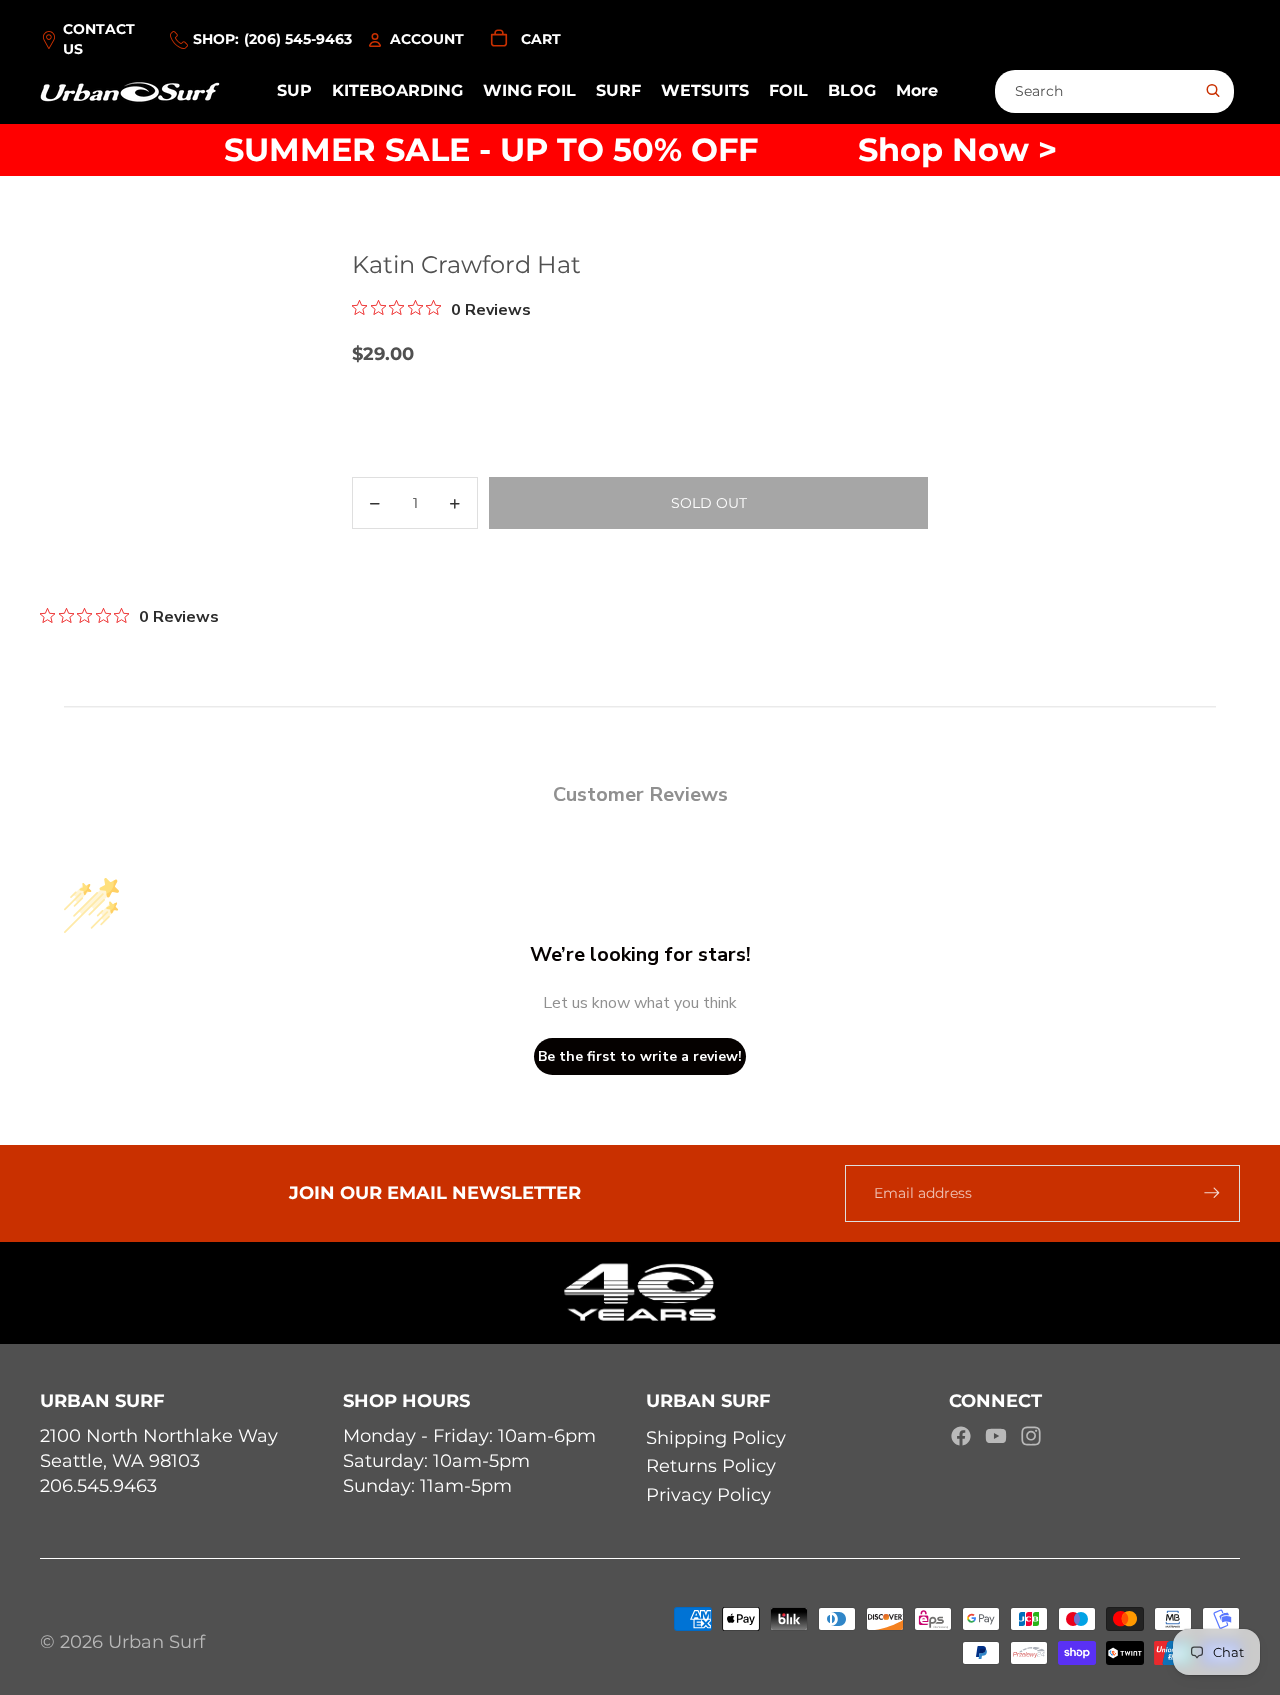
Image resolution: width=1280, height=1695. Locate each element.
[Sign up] (1212, 1193)
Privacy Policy (708, 1495)
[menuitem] (917, 92)
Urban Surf (156, 1642)
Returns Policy (711, 1466)
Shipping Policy (716, 1438)
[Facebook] (961, 1436)
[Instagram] (1031, 1436)
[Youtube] (996, 1436)
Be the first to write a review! (640, 1056)
